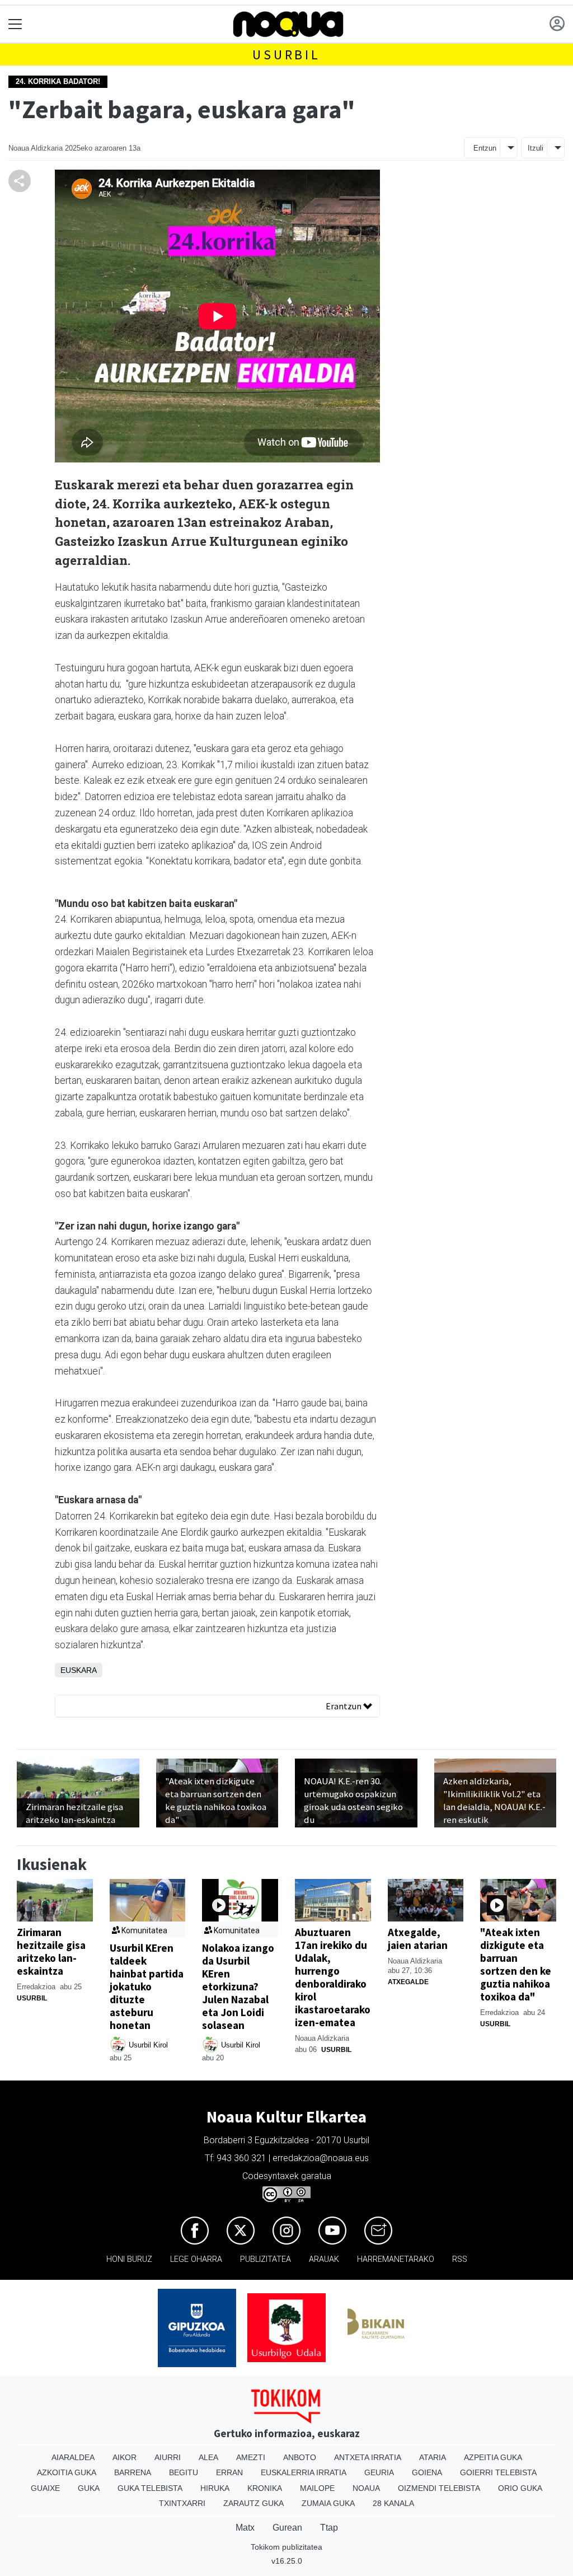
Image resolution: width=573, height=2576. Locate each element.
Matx (245, 2528)
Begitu (184, 2472)
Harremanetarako (396, 2259)
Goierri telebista (498, 2472)
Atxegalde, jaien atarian (418, 1939)
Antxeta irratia (368, 2457)
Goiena (427, 2472)
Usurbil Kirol (148, 2045)
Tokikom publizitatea (286, 2547)
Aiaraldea (73, 2457)
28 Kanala (393, 2503)
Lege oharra (196, 2259)
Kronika (265, 2488)
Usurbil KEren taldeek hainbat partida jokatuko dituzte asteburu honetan (147, 1986)
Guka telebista (150, 2488)
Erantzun (344, 1706)
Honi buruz (129, 2259)
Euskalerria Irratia (304, 2472)
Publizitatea (266, 2259)
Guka (89, 2488)
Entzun (485, 148)
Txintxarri (182, 2503)
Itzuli (536, 148)
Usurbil (286, 55)
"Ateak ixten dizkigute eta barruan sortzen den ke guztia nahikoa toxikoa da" (516, 1964)
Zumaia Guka (328, 2503)
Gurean (287, 2528)
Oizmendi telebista (439, 2488)
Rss (460, 2259)
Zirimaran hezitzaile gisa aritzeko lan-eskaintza (51, 1951)
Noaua (366, 2488)
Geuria (379, 2472)
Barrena (133, 2472)
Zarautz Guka (253, 2503)
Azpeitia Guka (493, 2457)
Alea (208, 2457)
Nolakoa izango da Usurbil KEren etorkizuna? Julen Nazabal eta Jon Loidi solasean (238, 1986)
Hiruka (215, 2488)
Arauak (324, 2259)
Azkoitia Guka (67, 2472)
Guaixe (45, 2488)
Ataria (433, 2457)
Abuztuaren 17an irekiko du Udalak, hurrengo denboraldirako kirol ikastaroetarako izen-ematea (333, 1977)
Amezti (251, 2457)
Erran (229, 2472)
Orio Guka (520, 2488)
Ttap (329, 2528)
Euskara (79, 1670)
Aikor (125, 2457)
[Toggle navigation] (15, 24)
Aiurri (168, 2457)
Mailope (317, 2488)
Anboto (300, 2457)
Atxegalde (408, 1982)
